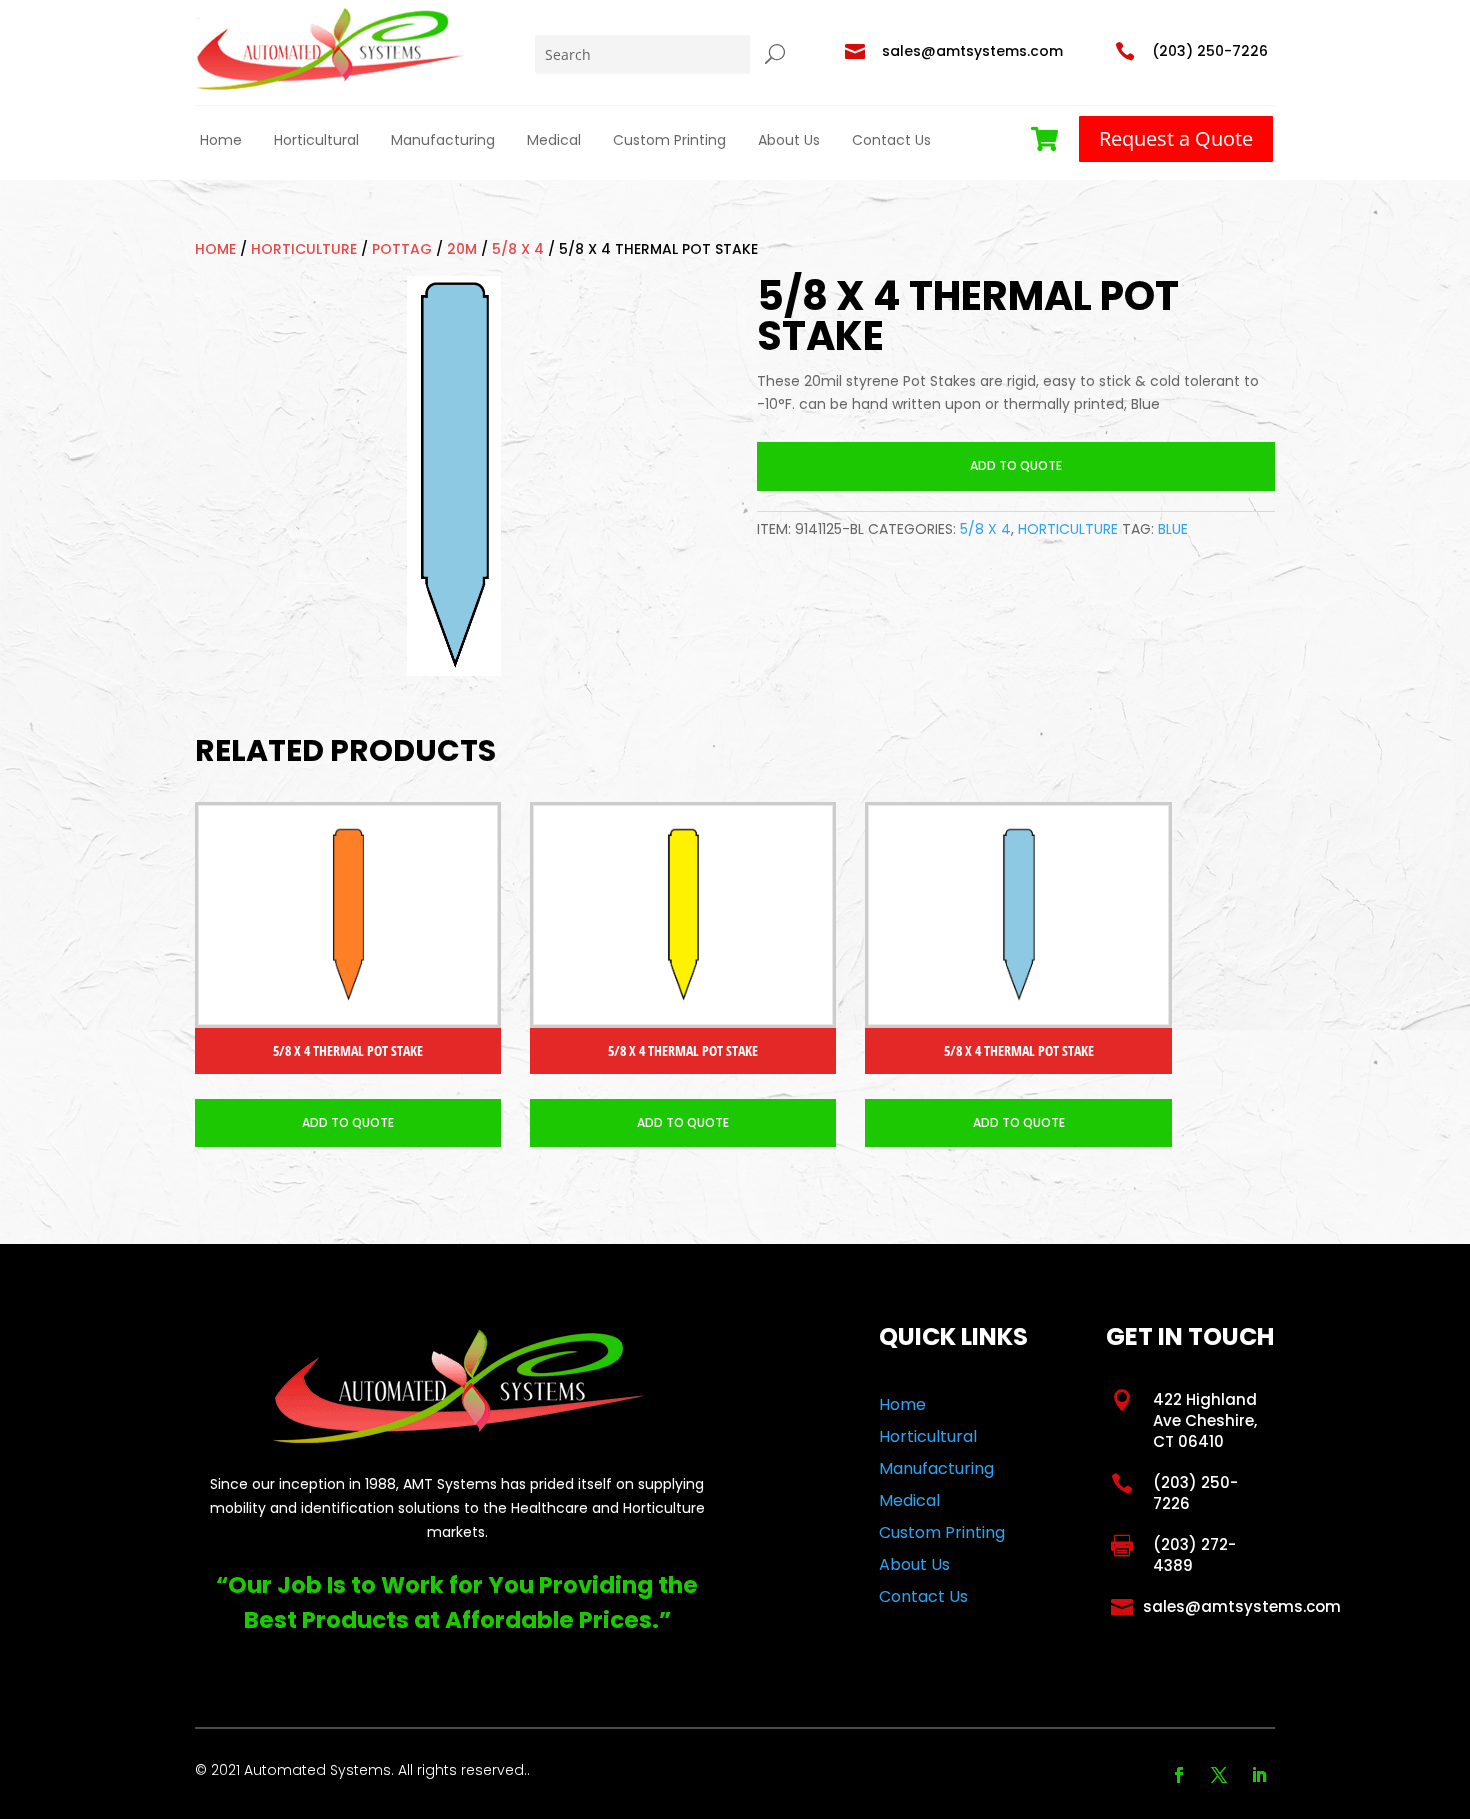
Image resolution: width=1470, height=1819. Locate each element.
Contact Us (891, 140)
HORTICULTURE (304, 249)
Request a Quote (1176, 138)
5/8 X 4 (518, 249)
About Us (789, 140)
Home (221, 140)
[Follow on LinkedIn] (1259, 1775)
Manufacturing (443, 140)
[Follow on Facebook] (1179, 1775)
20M (462, 249)
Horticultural (316, 140)
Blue (1173, 529)
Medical (554, 140)
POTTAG (402, 249)
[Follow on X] (1219, 1775)
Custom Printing (669, 140)
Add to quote (1016, 465)
